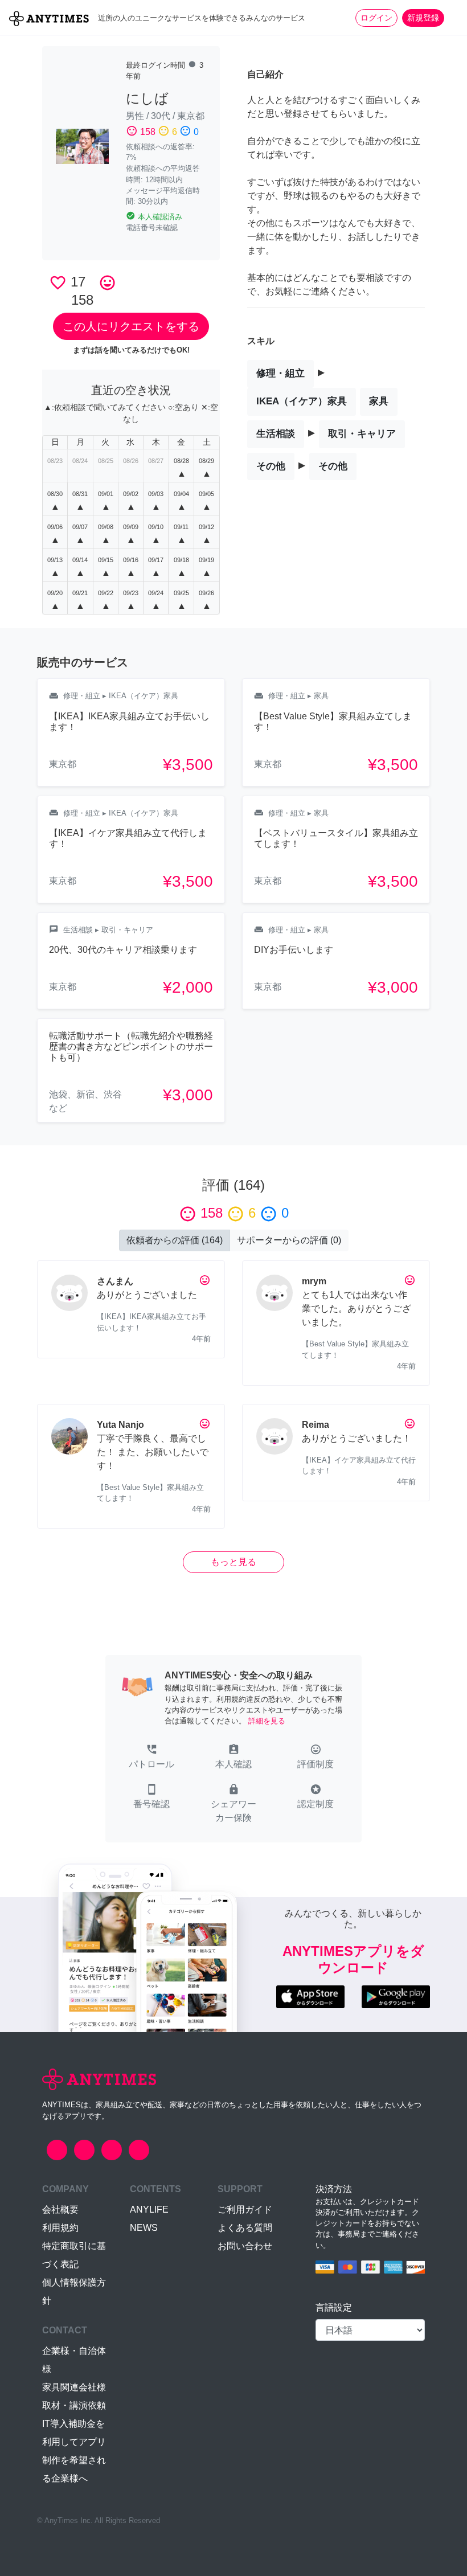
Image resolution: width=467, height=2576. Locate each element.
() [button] (175, 1240)
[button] (151, 1758)
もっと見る (233, 1562)
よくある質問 (245, 2228)
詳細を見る (267, 1721)
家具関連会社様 (74, 2387)
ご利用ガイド (245, 2210)
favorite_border (58, 283)
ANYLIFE (149, 2210)
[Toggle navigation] (451, 18)
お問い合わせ (245, 2246)
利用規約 (60, 2228)
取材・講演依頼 (74, 2405)
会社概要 (60, 2210)
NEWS (144, 2228)
